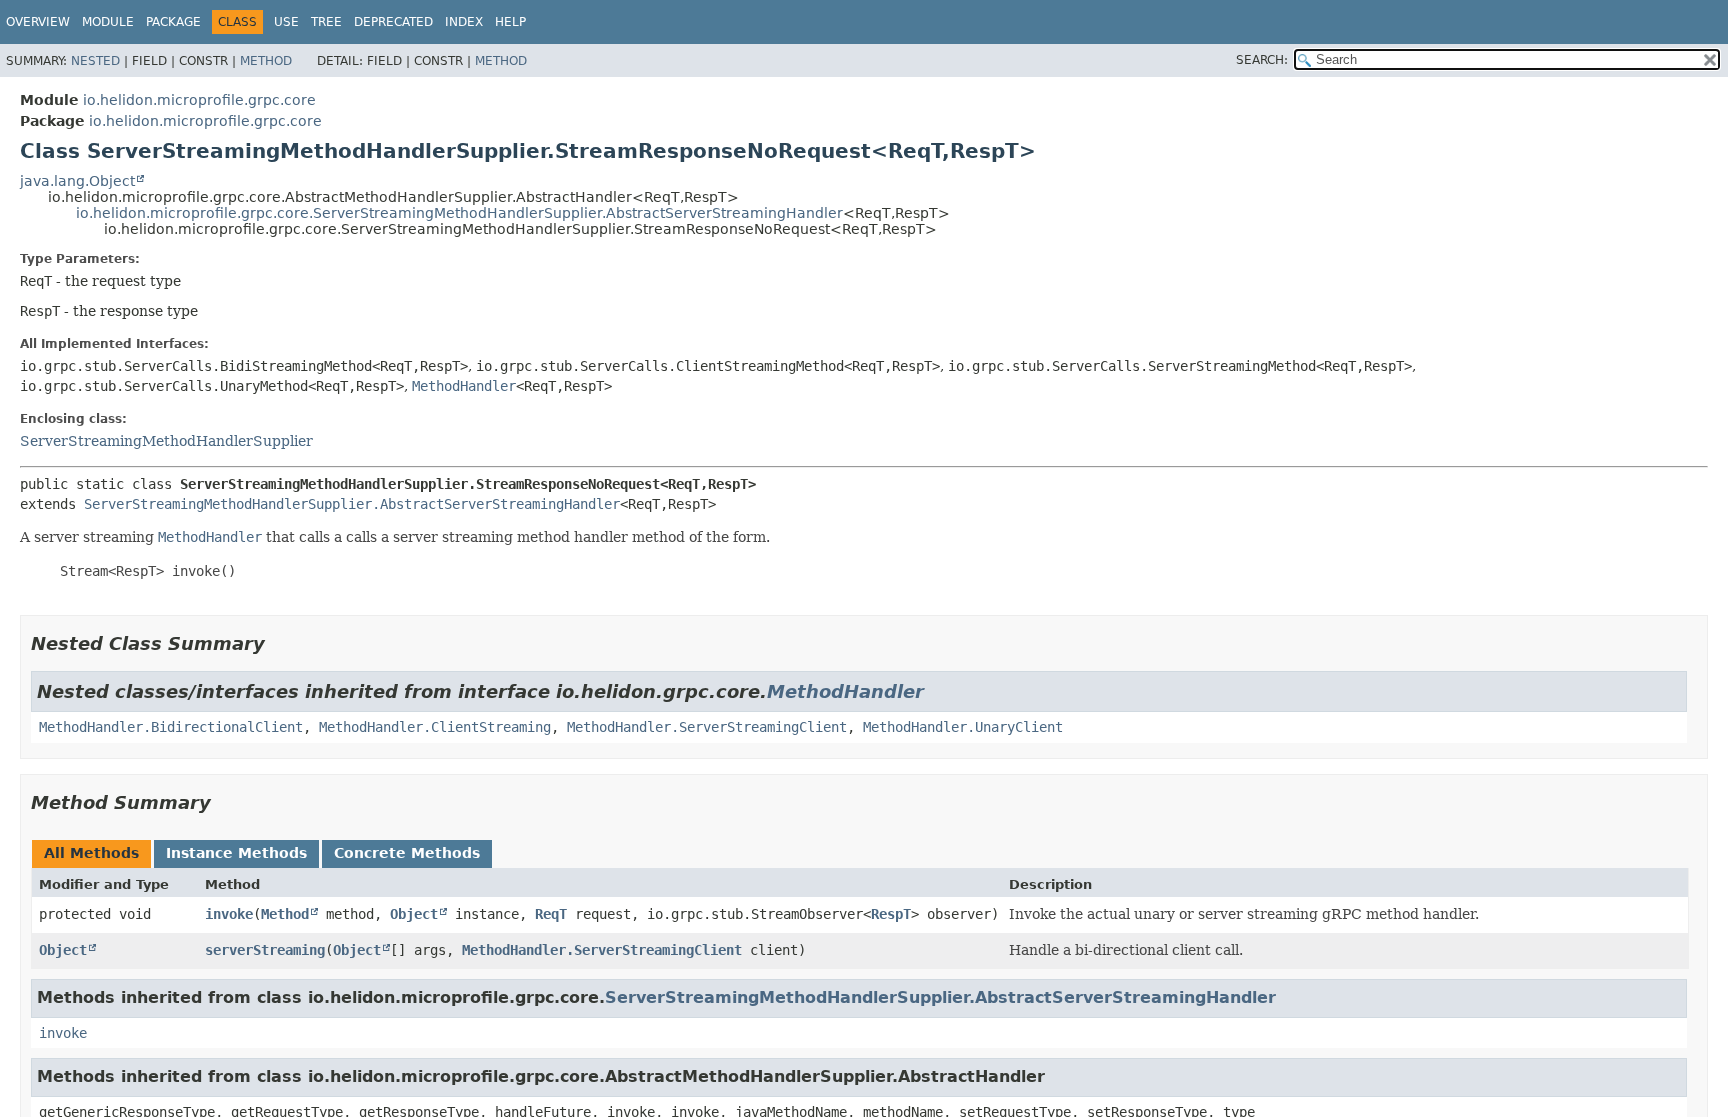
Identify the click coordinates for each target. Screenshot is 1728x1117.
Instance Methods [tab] (236, 853)
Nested (95, 61)
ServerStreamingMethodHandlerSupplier (166, 441)
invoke (229, 914)
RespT (891, 914)
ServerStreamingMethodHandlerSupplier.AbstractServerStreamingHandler (352, 504)
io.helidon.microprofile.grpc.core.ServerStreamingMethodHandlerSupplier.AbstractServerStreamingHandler (459, 213)
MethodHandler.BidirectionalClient (171, 727)
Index (464, 22)
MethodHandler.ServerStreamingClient (707, 727)
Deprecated (393, 22)
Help (510, 22)
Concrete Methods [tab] (407, 853)
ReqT (551, 914)
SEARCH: (1262, 60)
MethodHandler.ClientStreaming (435, 727)
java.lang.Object (77, 181)
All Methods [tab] (91, 853)
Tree (326, 22)
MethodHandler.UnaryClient (963, 727)
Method (266, 61)
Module (108, 22)
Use (286, 22)
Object (414, 914)
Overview (38, 22)
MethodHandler (464, 386)
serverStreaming (265, 950)
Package (173, 22)
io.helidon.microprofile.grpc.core (199, 100)
